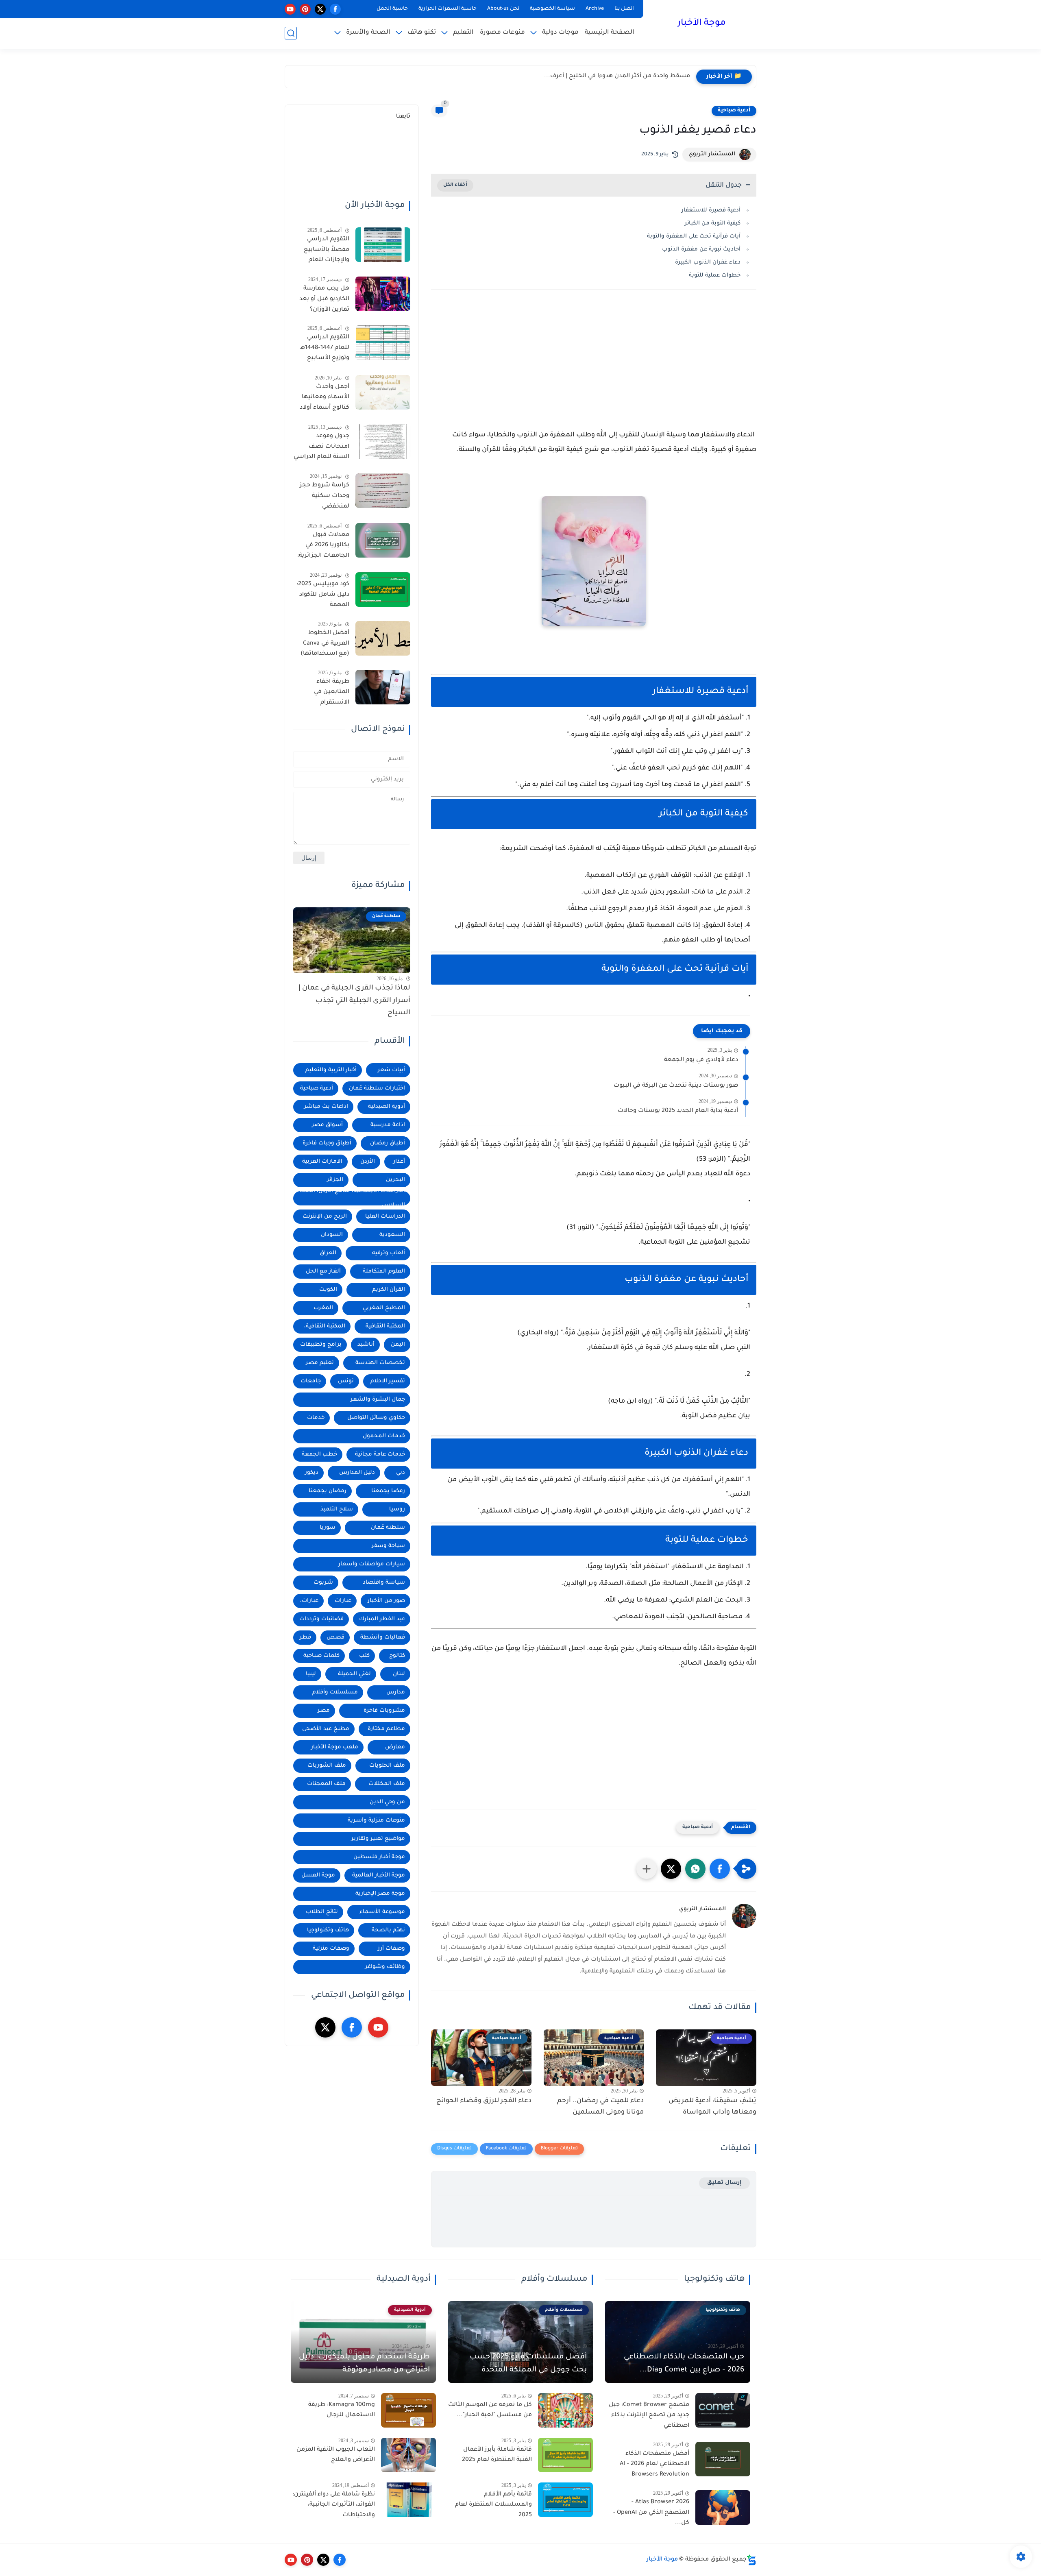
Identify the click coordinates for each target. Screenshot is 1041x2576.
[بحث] (291, 33)
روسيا (397, 1509)
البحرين (395, 1180)
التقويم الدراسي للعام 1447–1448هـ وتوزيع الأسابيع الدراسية (325, 349)
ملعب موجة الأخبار (335, 1747)
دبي (401, 1473)
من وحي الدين (387, 1802)
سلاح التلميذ (337, 1509)
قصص (335, 1638)
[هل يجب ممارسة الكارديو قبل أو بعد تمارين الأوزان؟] (383, 294)
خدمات (316, 1418)
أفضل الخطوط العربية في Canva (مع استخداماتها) (325, 644)
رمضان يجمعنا (328, 1491)
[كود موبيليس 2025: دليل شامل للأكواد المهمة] (383, 590)
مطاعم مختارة (386, 1729)
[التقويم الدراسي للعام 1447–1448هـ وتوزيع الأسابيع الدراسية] (383, 343)
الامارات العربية (322, 1162)
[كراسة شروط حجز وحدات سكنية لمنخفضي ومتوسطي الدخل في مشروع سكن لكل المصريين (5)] (383, 491)
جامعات (311, 1381)
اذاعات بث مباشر (326, 1107)
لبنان (399, 1674)
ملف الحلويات (387, 1766)
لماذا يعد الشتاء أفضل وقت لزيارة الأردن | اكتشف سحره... (611, 76)
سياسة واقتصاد (384, 1583)
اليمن (398, 1345)
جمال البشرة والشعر (378, 1400)
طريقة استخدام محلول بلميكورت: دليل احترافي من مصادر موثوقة (364, 2364)
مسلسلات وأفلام (335, 1692)
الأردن (368, 1162)
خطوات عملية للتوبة (715, 276)
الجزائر (335, 1180)
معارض (395, 1747)
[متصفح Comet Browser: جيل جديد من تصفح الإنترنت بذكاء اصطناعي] (723, 2410)
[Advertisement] (594, 367)
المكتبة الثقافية (385, 1326)
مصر (324, 1711)
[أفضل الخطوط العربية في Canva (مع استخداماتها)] (383, 638)
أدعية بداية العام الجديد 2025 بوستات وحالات (678, 1111)
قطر (305, 1638)
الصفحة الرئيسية (610, 33)
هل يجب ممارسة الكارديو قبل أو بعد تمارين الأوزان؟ (324, 299)
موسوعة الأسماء (382, 1912)
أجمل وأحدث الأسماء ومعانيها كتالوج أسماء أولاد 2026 (324, 399)
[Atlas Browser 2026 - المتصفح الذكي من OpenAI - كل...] (723, 2507)
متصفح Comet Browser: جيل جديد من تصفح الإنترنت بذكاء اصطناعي (649, 2416)
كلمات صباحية (321, 1656)
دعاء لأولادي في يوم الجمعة (701, 1060)
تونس (346, 1381)
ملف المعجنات (326, 1784)
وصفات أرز (391, 1949)
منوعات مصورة (502, 33)
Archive (595, 9)
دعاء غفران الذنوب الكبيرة (708, 263)
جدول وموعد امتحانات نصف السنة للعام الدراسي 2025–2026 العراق (321, 448)
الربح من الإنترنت (325, 1217)
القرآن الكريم (389, 1290)
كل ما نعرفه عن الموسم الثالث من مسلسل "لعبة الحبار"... (490, 2410)
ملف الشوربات (327, 1766)
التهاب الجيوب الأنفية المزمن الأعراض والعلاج (336, 2455)
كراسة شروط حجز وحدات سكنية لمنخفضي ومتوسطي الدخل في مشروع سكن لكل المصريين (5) (322, 497)
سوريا (328, 1528)
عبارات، (309, 1601)
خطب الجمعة (319, 1455)
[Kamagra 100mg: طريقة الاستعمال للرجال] (408, 2410)
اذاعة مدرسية (388, 1125)
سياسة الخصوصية (552, 9)
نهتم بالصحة (388, 1930)
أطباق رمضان (388, 1143)
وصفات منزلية (331, 1949)
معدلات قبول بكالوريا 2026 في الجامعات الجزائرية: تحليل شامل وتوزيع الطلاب (322, 547)
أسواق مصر (327, 1125)
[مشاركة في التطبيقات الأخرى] (647, 1869)
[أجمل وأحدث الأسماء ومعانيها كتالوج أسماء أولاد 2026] (383, 392)
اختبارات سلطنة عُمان (377, 1089)
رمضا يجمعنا (388, 1491)
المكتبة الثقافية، (325, 1326)
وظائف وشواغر (385, 1967)
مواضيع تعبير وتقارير (378, 1839)
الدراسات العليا (385, 1217)
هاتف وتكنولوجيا (328, 1930)
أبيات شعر (391, 1070)
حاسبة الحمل (392, 9)
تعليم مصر (320, 1363)
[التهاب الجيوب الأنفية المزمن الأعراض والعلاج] (408, 2455)
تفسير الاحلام (388, 1381)
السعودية (392, 1235)
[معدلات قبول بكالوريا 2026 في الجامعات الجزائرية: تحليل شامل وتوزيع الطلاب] (383, 540)
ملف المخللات (387, 1784)
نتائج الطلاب (322, 1912)
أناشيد (366, 1345)
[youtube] (290, 9)
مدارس (396, 1692)
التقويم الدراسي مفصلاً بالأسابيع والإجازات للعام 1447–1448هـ (327, 251)
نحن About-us (503, 9)
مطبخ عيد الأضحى (326, 1729)
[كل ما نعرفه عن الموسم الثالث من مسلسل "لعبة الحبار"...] (565, 2410)
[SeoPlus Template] (751, 2560)
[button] (720, 1869)
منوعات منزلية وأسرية (376, 1821)
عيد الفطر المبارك (382, 1619)
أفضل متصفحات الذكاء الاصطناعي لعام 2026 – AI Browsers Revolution (654, 2464)
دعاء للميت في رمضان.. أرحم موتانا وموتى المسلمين (600, 2107)
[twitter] (320, 9)
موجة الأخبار (702, 24)
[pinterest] (305, 9)
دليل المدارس (357, 1473)
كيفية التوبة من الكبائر (713, 223)
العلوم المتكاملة (384, 1272)
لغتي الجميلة (354, 1674)
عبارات (343, 1601)
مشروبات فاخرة (384, 1711)
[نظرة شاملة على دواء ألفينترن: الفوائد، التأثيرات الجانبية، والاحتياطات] (408, 2500)
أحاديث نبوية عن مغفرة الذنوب (701, 250)
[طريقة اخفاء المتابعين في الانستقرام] (383, 687)
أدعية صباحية (734, 111)
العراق (328, 1253)
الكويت (328, 1290)
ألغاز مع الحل (323, 1272)
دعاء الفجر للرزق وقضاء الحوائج (484, 2101)
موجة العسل (318, 1875)
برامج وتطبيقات (321, 1345)
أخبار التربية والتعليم (331, 1070)
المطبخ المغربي (384, 1308)
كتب (364, 1656)
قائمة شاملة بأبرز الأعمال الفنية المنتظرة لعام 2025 (497, 2455)
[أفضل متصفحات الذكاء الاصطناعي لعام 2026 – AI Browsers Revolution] (723, 2459)
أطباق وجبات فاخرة (327, 1143)
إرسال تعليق (724, 2183)
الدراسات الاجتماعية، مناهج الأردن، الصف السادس (352, 1198)
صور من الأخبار (386, 1601)
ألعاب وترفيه (389, 1253)
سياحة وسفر (388, 1546)
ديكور (312, 1473)
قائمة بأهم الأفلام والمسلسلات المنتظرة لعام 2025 (493, 2505)
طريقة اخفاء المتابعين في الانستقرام (332, 692)
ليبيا (311, 1674)
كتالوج (397, 1656)
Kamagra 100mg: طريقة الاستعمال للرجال (342, 2410)
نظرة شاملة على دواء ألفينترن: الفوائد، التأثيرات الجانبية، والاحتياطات (334, 2505)
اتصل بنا (624, 9)
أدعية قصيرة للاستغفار (711, 210)
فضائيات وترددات (321, 1619)
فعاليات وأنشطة (383, 1638)
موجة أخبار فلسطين (379, 1857)
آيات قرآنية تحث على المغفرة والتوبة (694, 236)
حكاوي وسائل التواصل (376, 1418)
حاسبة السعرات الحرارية (448, 9)
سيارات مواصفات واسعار (372, 1564)
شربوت (323, 1583)
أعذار (399, 1162)
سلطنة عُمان (388, 1528)
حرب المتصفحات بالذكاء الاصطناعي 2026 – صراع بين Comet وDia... (684, 2364)
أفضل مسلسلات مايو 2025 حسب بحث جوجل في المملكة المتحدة (528, 2364)
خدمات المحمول (384, 1436)
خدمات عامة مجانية (380, 1455)
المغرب (323, 1308)
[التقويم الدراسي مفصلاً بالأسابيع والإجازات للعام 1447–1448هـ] (383, 245)
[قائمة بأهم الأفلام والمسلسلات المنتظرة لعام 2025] (565, 2500)
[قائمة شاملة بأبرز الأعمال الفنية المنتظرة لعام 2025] (565, 2455)
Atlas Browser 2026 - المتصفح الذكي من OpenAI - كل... (651, 2513)
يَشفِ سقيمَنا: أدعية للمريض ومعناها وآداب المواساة (712, 2107)
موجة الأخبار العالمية (379, 1875)
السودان (332, 1235)
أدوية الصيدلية (387, 1107)
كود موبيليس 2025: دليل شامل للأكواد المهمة (323, 595)
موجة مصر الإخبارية (380, 1894)
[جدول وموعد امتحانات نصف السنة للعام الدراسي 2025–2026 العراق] (383, 441)
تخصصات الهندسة (380, 1363)
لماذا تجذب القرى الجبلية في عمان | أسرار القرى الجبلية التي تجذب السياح (354, 1001)
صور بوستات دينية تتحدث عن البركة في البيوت (676, 1086)
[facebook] (335, 9)
